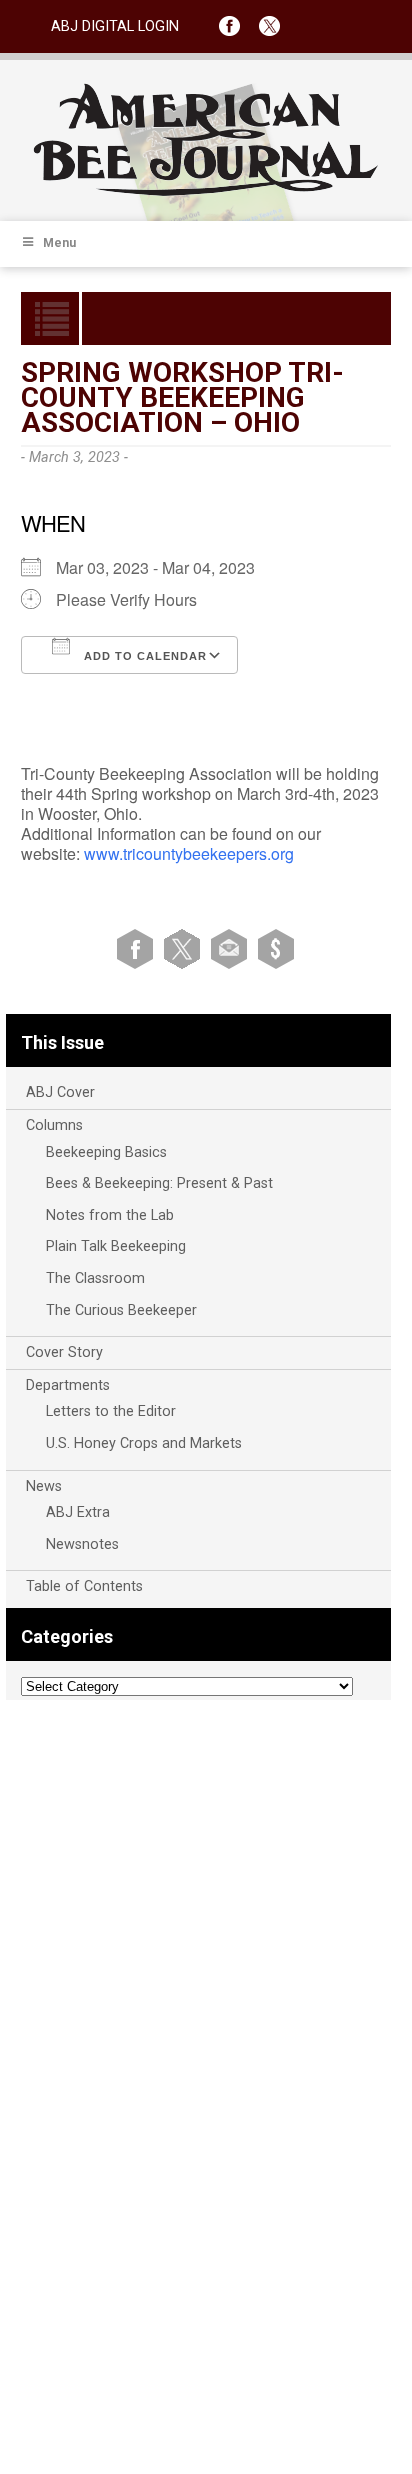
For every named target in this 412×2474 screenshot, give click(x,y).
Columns (54, 1125)
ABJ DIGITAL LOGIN (115, 26)
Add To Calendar (143, 656)
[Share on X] (185, 948)
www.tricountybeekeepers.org (189, 853)
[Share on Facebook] (138, 948)
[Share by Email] (232, 948)
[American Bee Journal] (206, 192)
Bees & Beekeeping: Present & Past (159, 1183)
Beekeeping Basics (106, 1152)
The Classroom (95, 1278)
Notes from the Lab (110, 1215)
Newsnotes (82, 1544)
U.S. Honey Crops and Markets (144, 1443)
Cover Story (64, 1352)
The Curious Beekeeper (121, 1310)
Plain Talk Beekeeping (116, 1246)
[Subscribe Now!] (276, 948)
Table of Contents (84, 1586)
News (44, 1486)
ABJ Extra (78, 1512)
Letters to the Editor (111, 1411)
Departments (68, 1385)
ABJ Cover (60, 1092)
